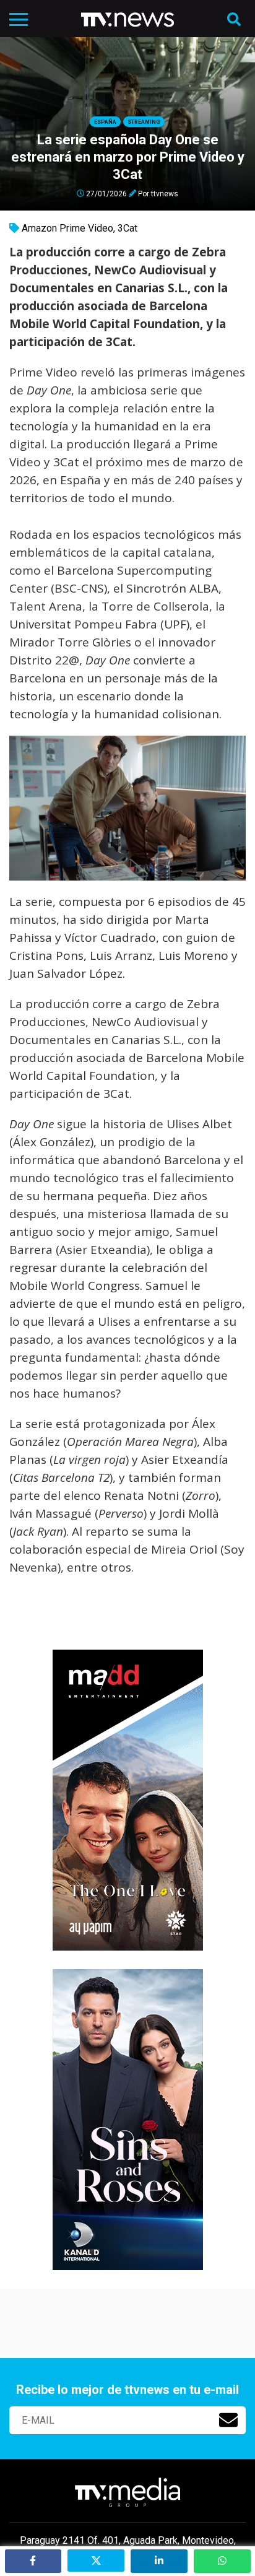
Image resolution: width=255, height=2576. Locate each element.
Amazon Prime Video (67, 228)
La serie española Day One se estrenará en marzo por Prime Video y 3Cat (128, 157)
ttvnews (165, 193)
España (105, 122)
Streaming (144, 122)
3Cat (127, 228)
